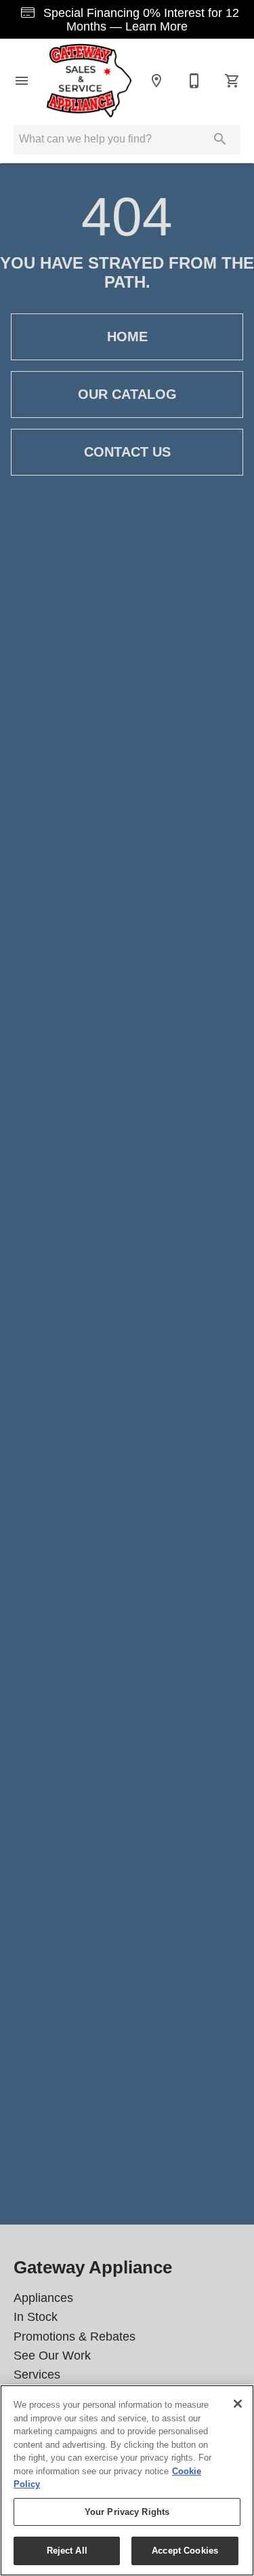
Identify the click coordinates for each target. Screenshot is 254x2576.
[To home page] (89, 80)
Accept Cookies (185, 2551)
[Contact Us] (194, 81)
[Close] (238, 2404)
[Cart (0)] (232, 81)
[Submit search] (220, 139)
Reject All (67, 2551)
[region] (127, 2480)
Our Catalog (127, 394)
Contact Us (127, 452)
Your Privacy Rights (127, 2512)
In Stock (36, 2317)
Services (37, 2375)
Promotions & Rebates (75, 2337)
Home (127, 337)
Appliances (43, 2298)
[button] (22, 81)
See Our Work (52, 2356)
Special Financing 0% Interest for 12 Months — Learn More (140, 20)
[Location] (156, 81)
